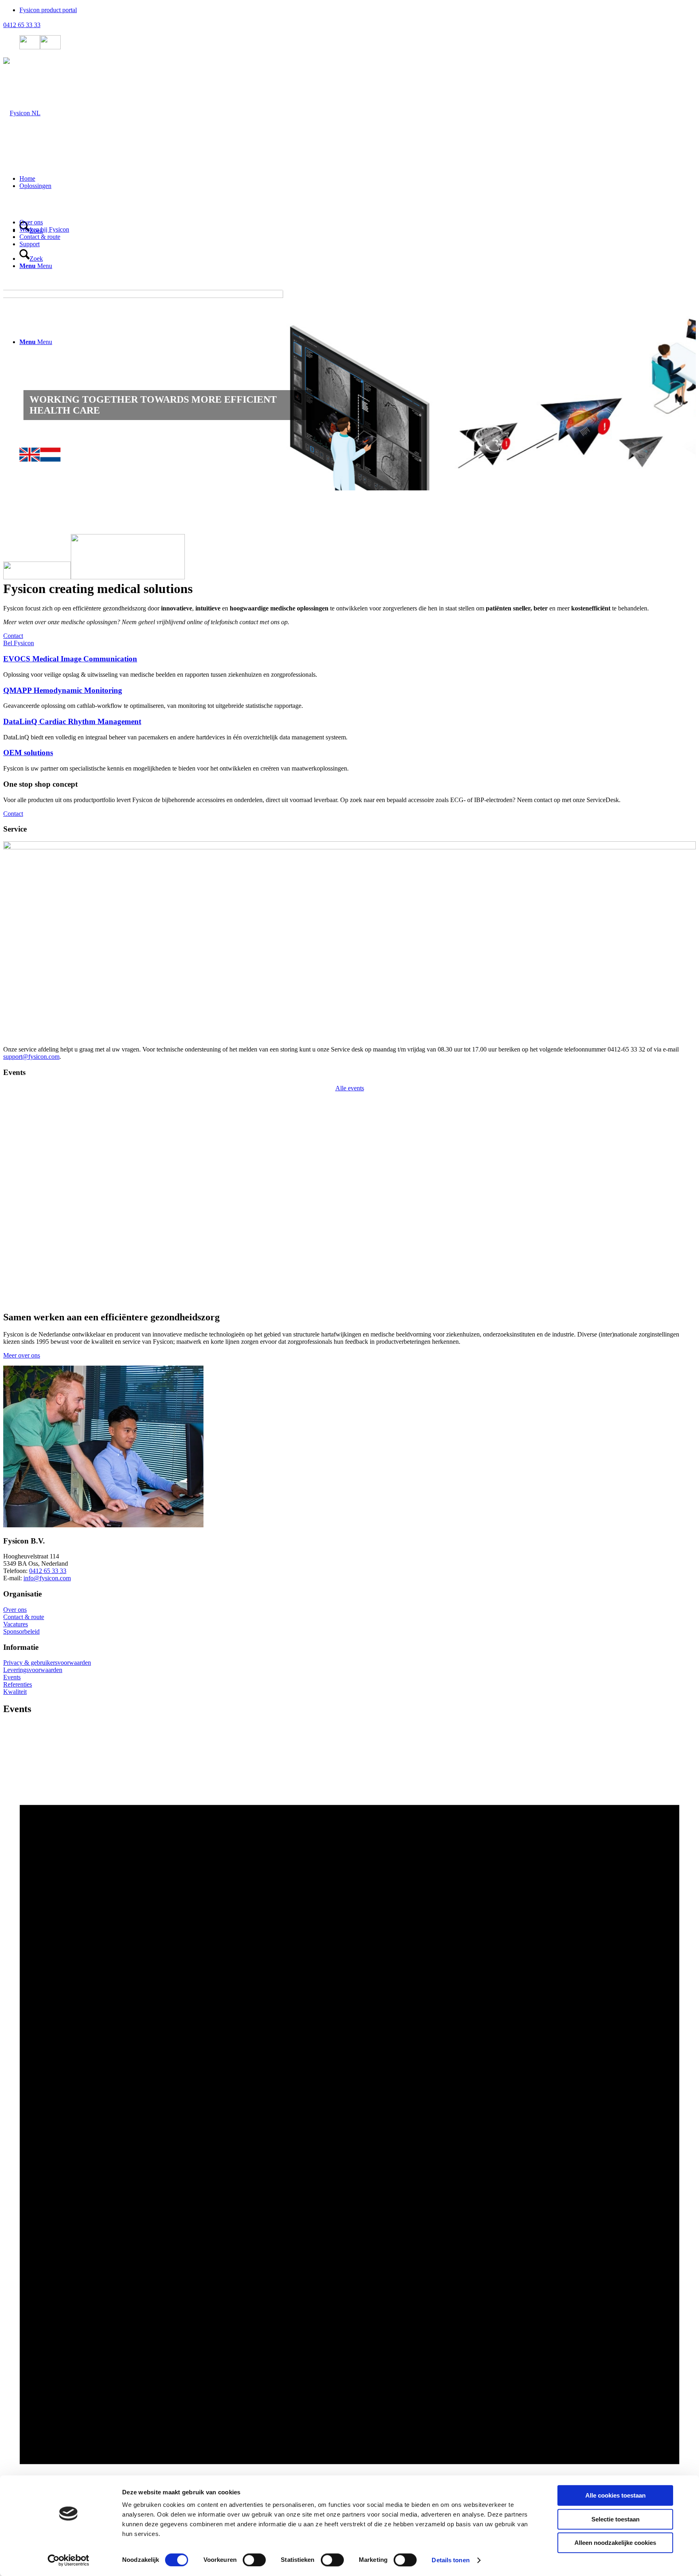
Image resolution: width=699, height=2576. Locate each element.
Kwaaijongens (90, 2429)
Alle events (350, 1017)
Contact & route (24, 1546)
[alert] (349, 2039)
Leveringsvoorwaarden (33, 1599)
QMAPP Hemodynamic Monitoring (63, 620)
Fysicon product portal (48, 10)
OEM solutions (28, 682)
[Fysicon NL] (22, 113)
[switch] (254, 2560)
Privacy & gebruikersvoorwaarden (47, 1592)
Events (12, 1606)
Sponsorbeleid (21, 1561)
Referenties (18, 1614)
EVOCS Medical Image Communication (70, 588)
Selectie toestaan (615, 2519)
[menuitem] (358, 10)
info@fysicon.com (47, 1508)
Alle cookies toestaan (615, 2495)
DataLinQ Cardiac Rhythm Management (72, 651)
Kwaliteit (15, 1621)
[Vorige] (21, 390)
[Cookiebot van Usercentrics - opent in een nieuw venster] (69, 2560)
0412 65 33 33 (22, 25)
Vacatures (16, 1553)
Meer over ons (22, 1285)
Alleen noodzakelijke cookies (615, 2543)
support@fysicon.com (31, 986)
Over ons (15, 1539)
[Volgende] (678, 390)
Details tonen (450, 2560)
